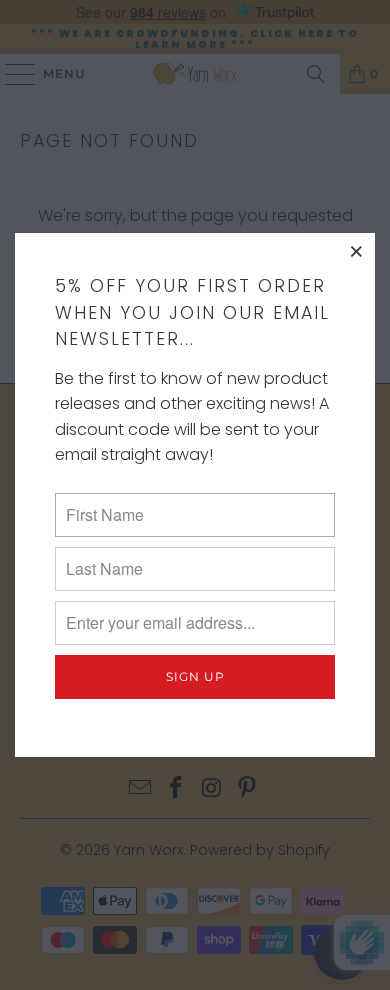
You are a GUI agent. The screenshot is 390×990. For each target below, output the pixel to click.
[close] (357, 251)
